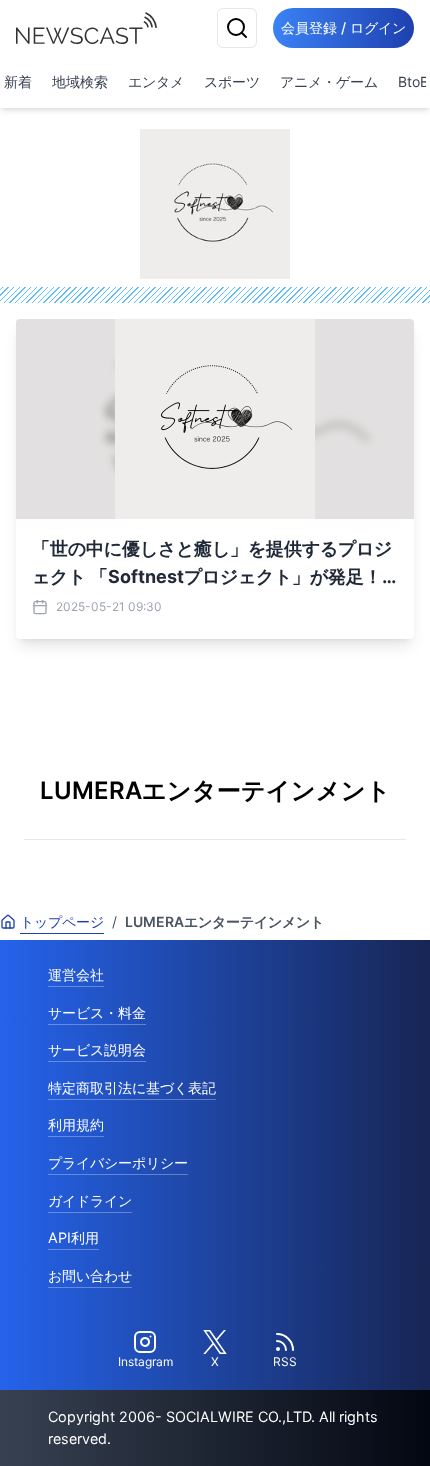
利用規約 (76, 1124)
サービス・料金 (97, 1012)
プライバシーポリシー (118, 1162)
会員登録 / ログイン (343, 27)
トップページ (62, 921)
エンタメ (156, 81)
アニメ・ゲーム (329, 81)
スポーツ (232, 81)
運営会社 (76, 974)
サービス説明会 (97, 1049)
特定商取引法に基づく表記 (132, 1087)
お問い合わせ (90, 1275)
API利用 (73, 1237)
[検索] (237, 28)
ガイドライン (90, 1200)
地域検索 (80, 81)
